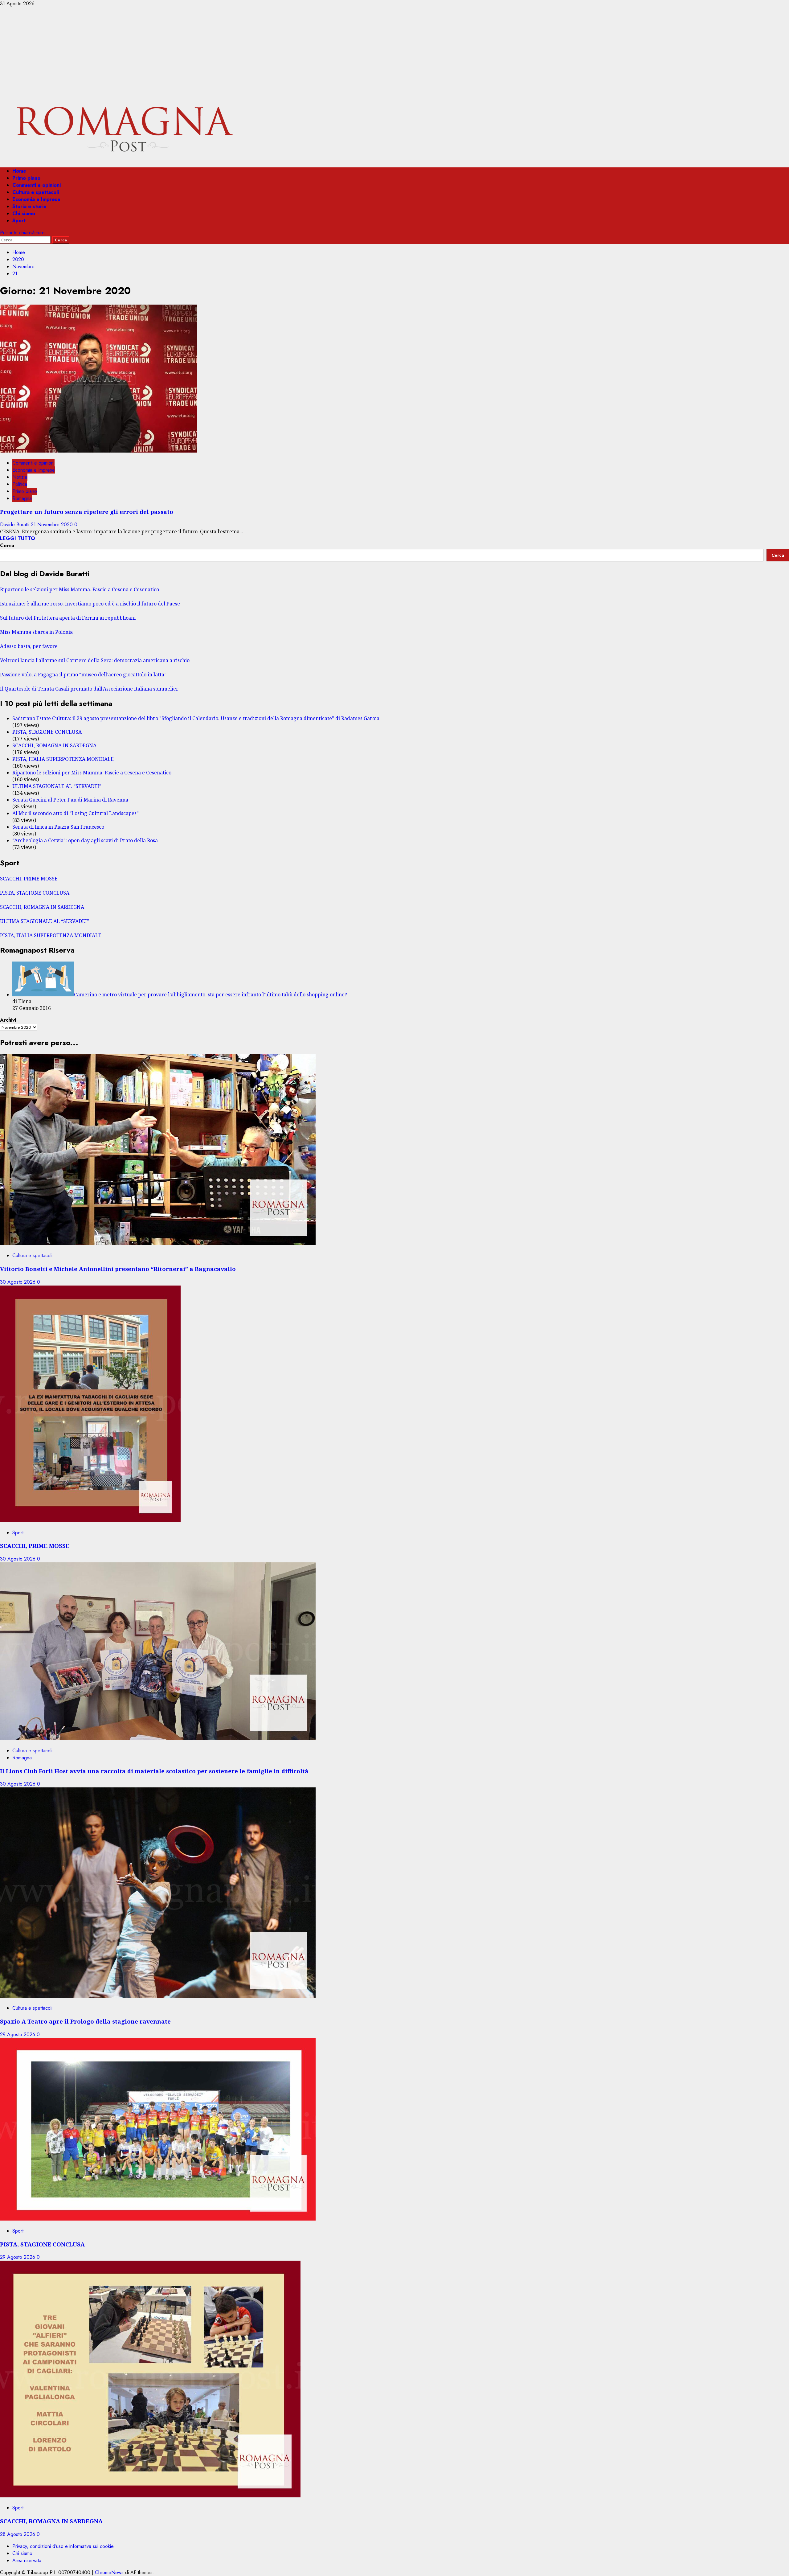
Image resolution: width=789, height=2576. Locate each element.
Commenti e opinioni (37, 185)
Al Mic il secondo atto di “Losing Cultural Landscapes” (76, 813)
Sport (19, 221)
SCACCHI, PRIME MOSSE (29, 879)
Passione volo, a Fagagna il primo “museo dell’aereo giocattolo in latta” (83, 675)
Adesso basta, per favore (29, 646)
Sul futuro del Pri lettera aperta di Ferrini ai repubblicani (68, 618)
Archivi (8, 1020)
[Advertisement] (394, 53)
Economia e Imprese (36, 199)
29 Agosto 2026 (18, 2035)
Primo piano (26, 178)
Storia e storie (29, 206)
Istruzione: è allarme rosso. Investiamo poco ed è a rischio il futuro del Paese (90, 604)
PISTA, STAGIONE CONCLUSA (47, 732)
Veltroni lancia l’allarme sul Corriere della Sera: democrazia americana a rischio (95, 660)
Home (19, 171)
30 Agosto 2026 (18, 1282)
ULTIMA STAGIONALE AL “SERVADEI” (57, 786)
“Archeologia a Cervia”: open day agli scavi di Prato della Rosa (85, 840)
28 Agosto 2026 (18, 2534)
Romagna (22, 498)
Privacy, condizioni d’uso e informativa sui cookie (63, 2546)
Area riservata (27, 2560)
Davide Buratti (15, 525)
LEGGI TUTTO (18, 538)
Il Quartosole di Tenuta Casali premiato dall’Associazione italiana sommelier (89, 689)
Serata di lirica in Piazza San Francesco (58, 827)
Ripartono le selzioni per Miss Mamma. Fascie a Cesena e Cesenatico (80, 589)
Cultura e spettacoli (36, 192)
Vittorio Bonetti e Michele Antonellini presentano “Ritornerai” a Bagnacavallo (118, 1269)
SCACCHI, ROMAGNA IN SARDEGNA (54, 745)
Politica (20, 484)
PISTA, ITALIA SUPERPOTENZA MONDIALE (63, 759)
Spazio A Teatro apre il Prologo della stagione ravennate (85, 2021)
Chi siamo (24, 213)
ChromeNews (109, 2572)
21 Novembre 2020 (53, 525)
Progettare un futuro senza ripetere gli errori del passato (87, 512)
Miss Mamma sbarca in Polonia (36, 632)
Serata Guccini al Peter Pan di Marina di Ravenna (70, 800)
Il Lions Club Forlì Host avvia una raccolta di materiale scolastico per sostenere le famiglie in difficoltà (154, 1771)
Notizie (20, 477)
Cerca (7, 546)
